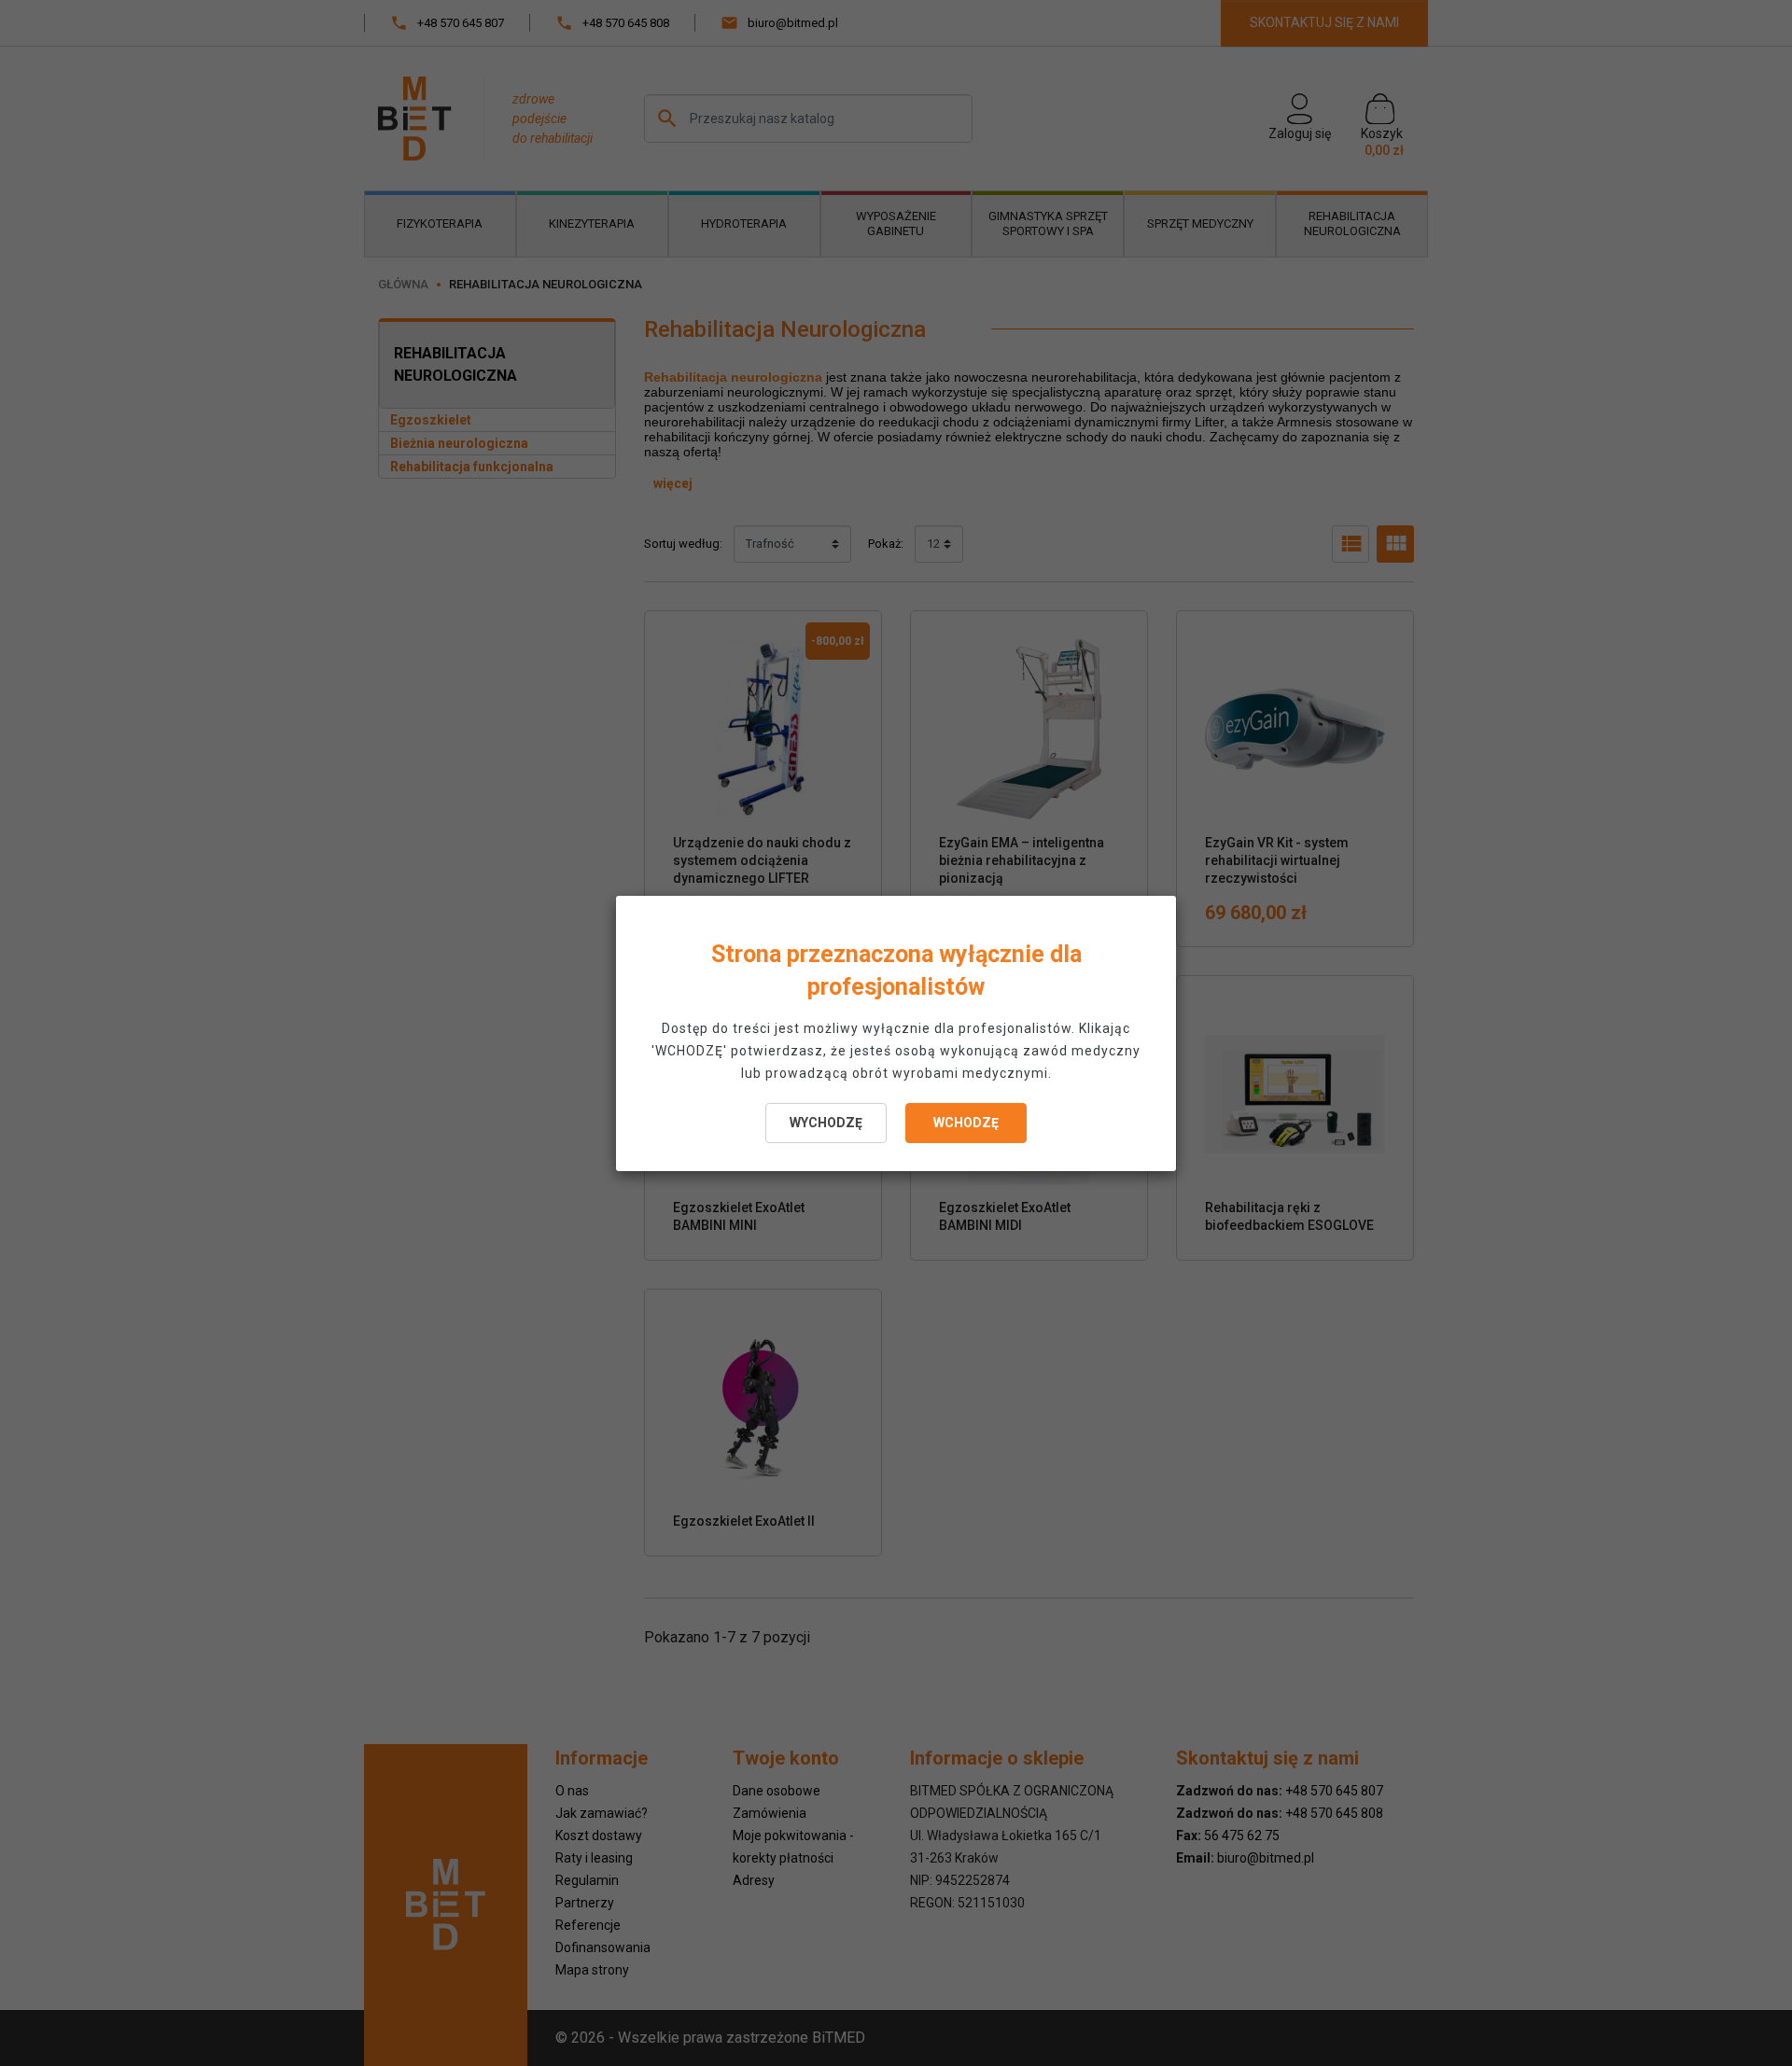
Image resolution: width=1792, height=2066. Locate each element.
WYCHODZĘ (826, 1123)
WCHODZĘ (966, 1123)
